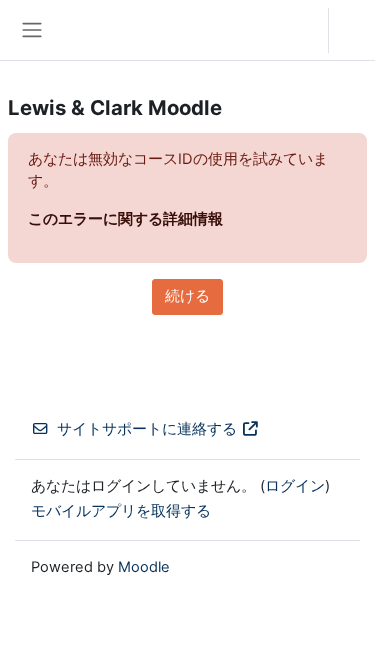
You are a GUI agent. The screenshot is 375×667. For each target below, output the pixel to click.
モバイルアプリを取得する (121, 511)
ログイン (357, 30)
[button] (293, 30)
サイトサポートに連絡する (147, 429)
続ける (187, 296)
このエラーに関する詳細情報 (125, 219)
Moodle (144, 567)
